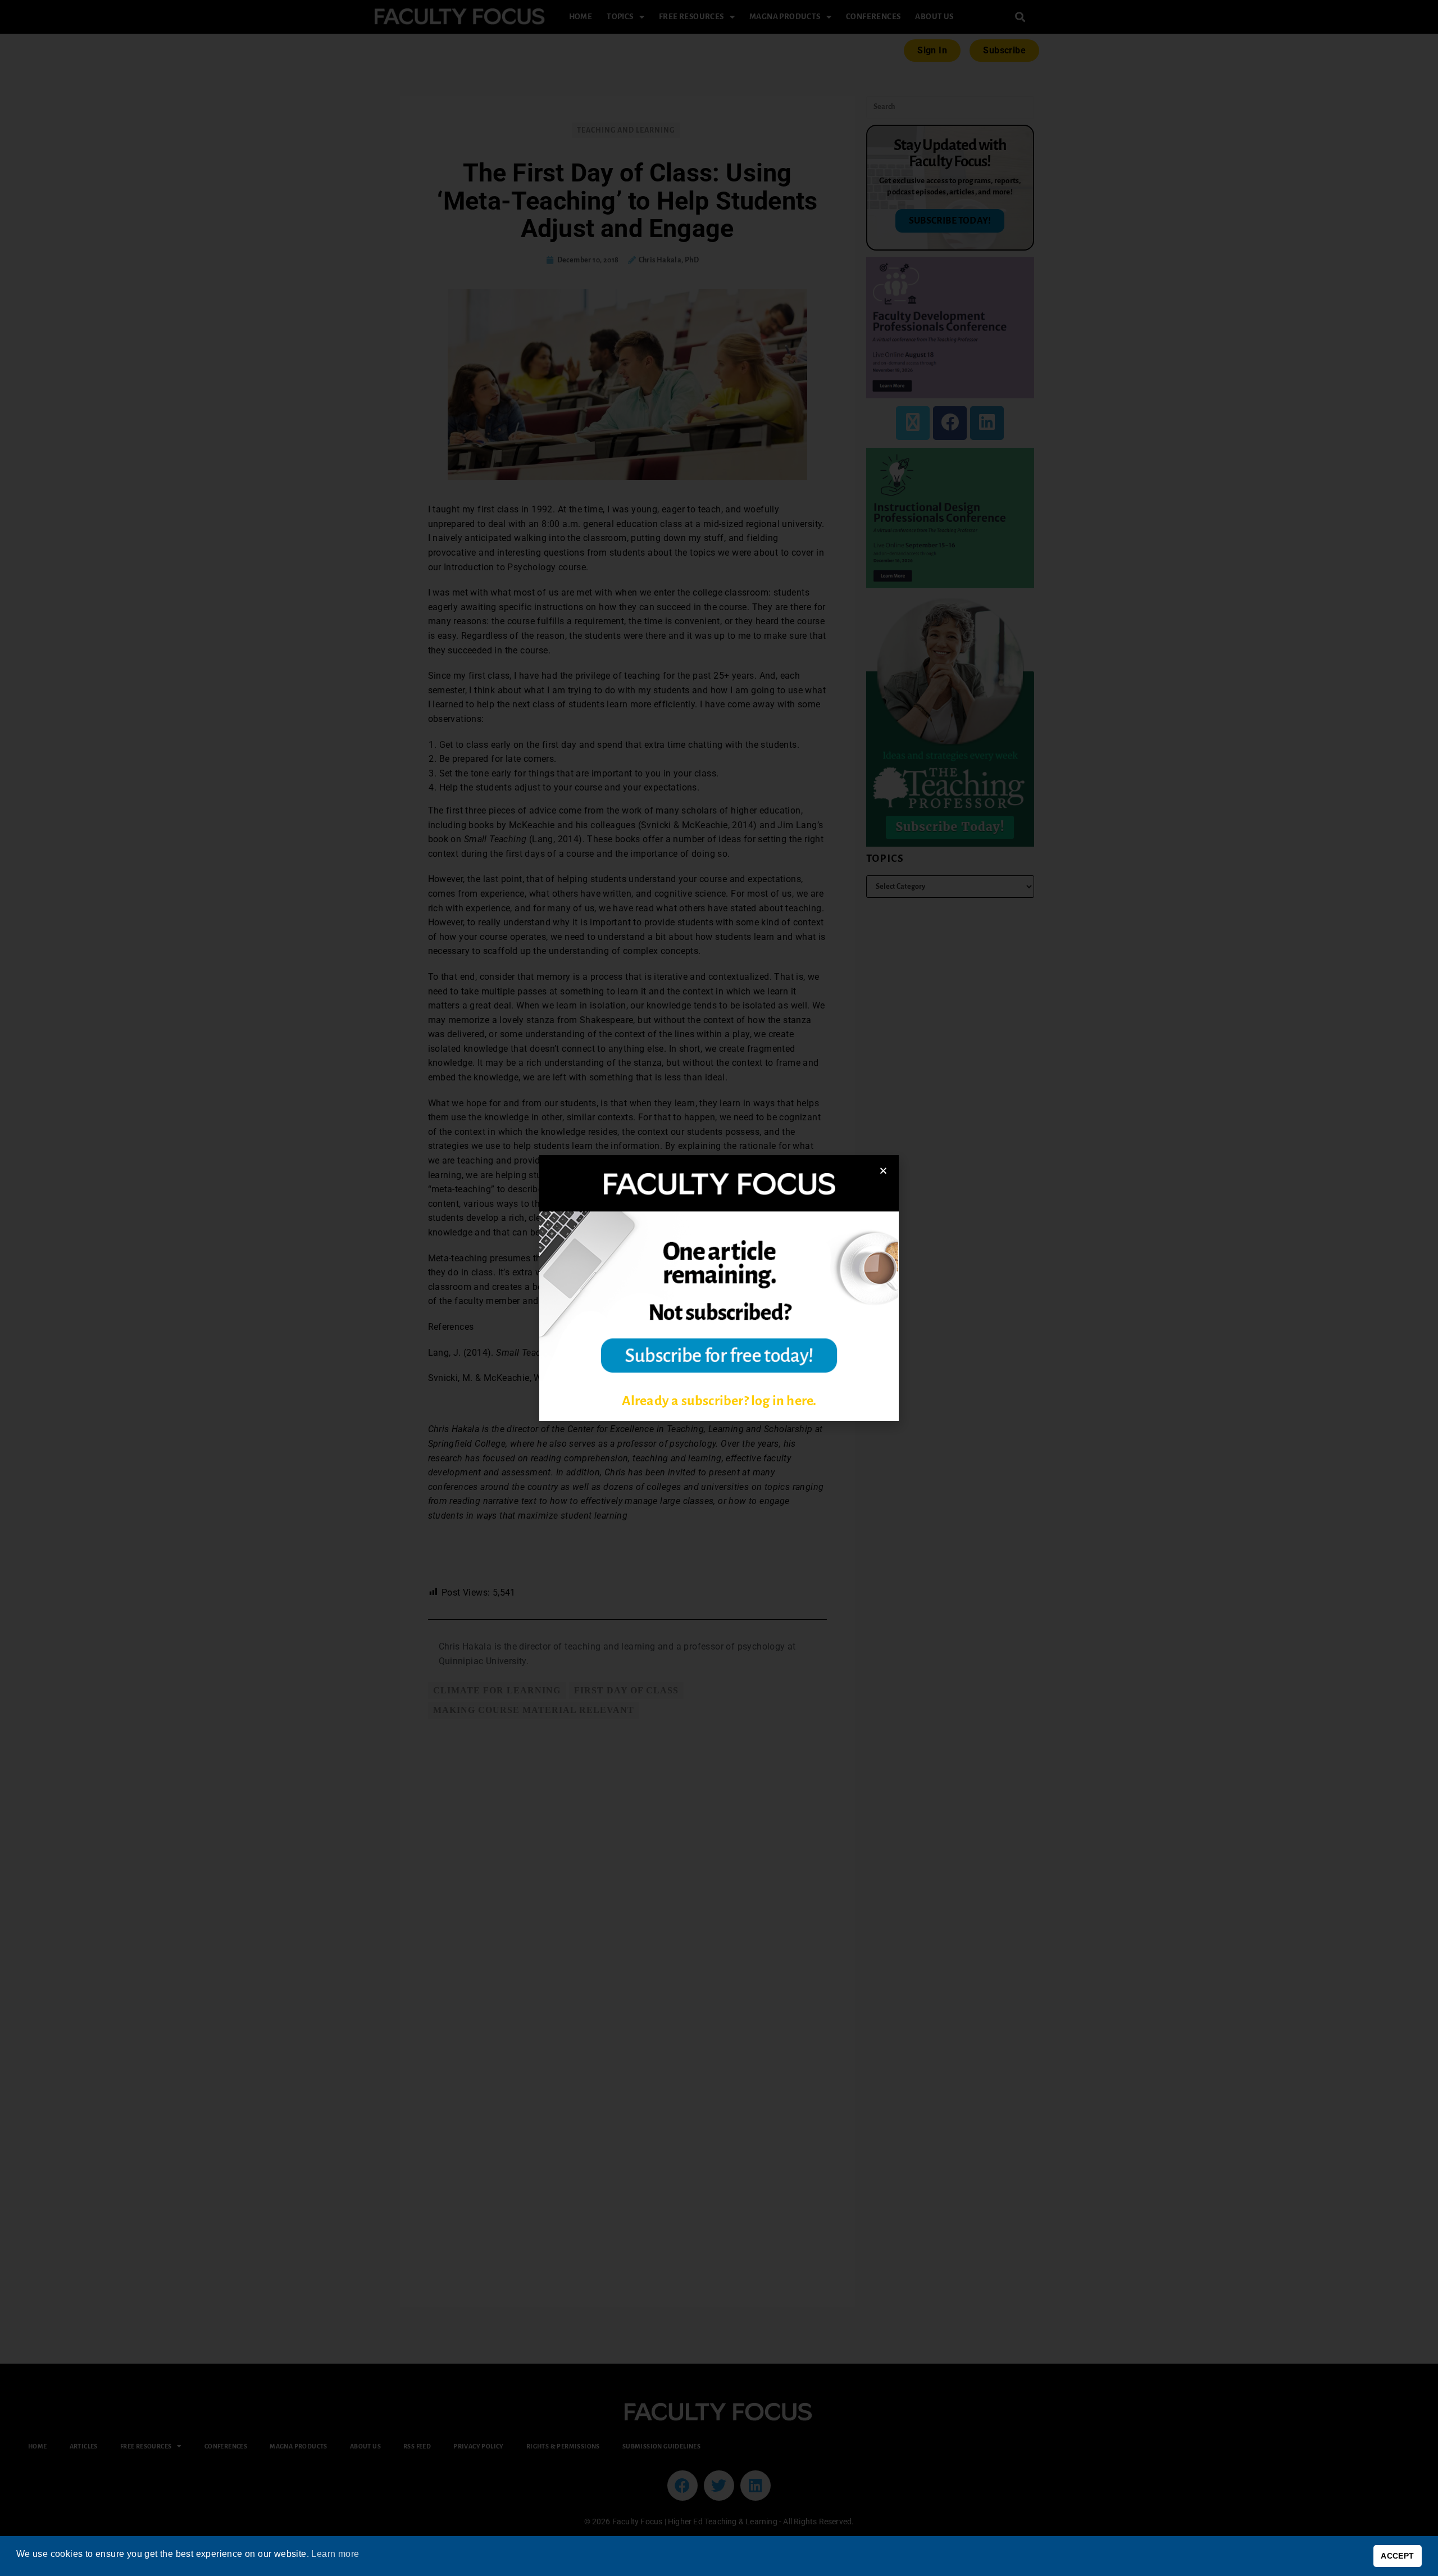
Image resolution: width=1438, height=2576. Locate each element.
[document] (719, 1288)
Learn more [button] (335, 2554)
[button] (883, 1171)
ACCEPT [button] (1397, 2556)
